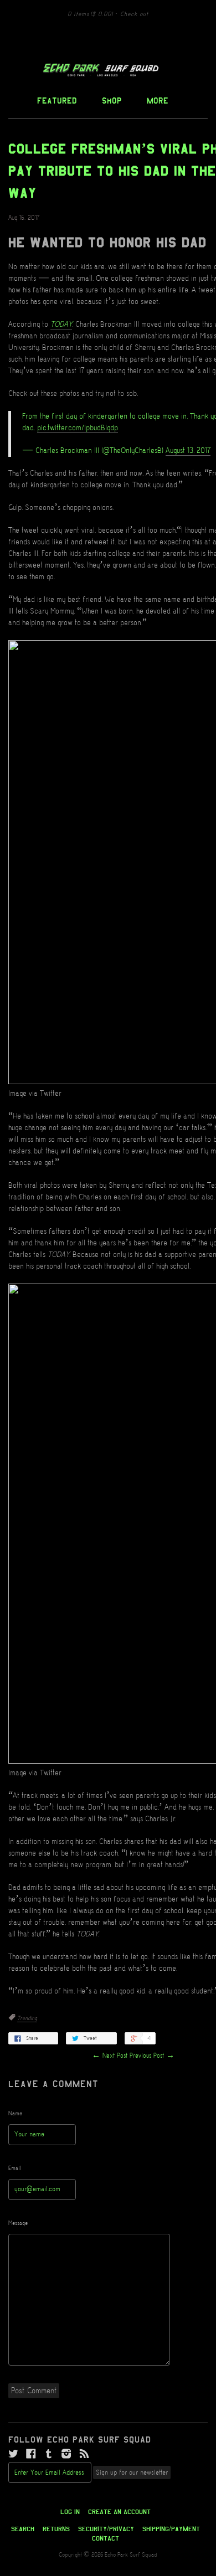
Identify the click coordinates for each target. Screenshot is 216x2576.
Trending (27, 2018)
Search (23, 2529)
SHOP (112, 101)
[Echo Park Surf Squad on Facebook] (31, 2454)
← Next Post (110, 2056)
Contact (106, 2538)
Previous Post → (152, 2056)
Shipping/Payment (171, 2529)
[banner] (108, 70)
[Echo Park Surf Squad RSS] (84, 2454)
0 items (90, 14)
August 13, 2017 (188, 451)
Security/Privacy (106, 2529)
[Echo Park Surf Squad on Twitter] (13, 2454)
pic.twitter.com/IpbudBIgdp (78, 428)
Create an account (119, 2512)
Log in (70, 2512)
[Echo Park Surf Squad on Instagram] (66, 2454)
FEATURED (57, 101)
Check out (134, 14)
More (158, 101)
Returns (56, 2529)
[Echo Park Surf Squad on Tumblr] (49, 2454)
